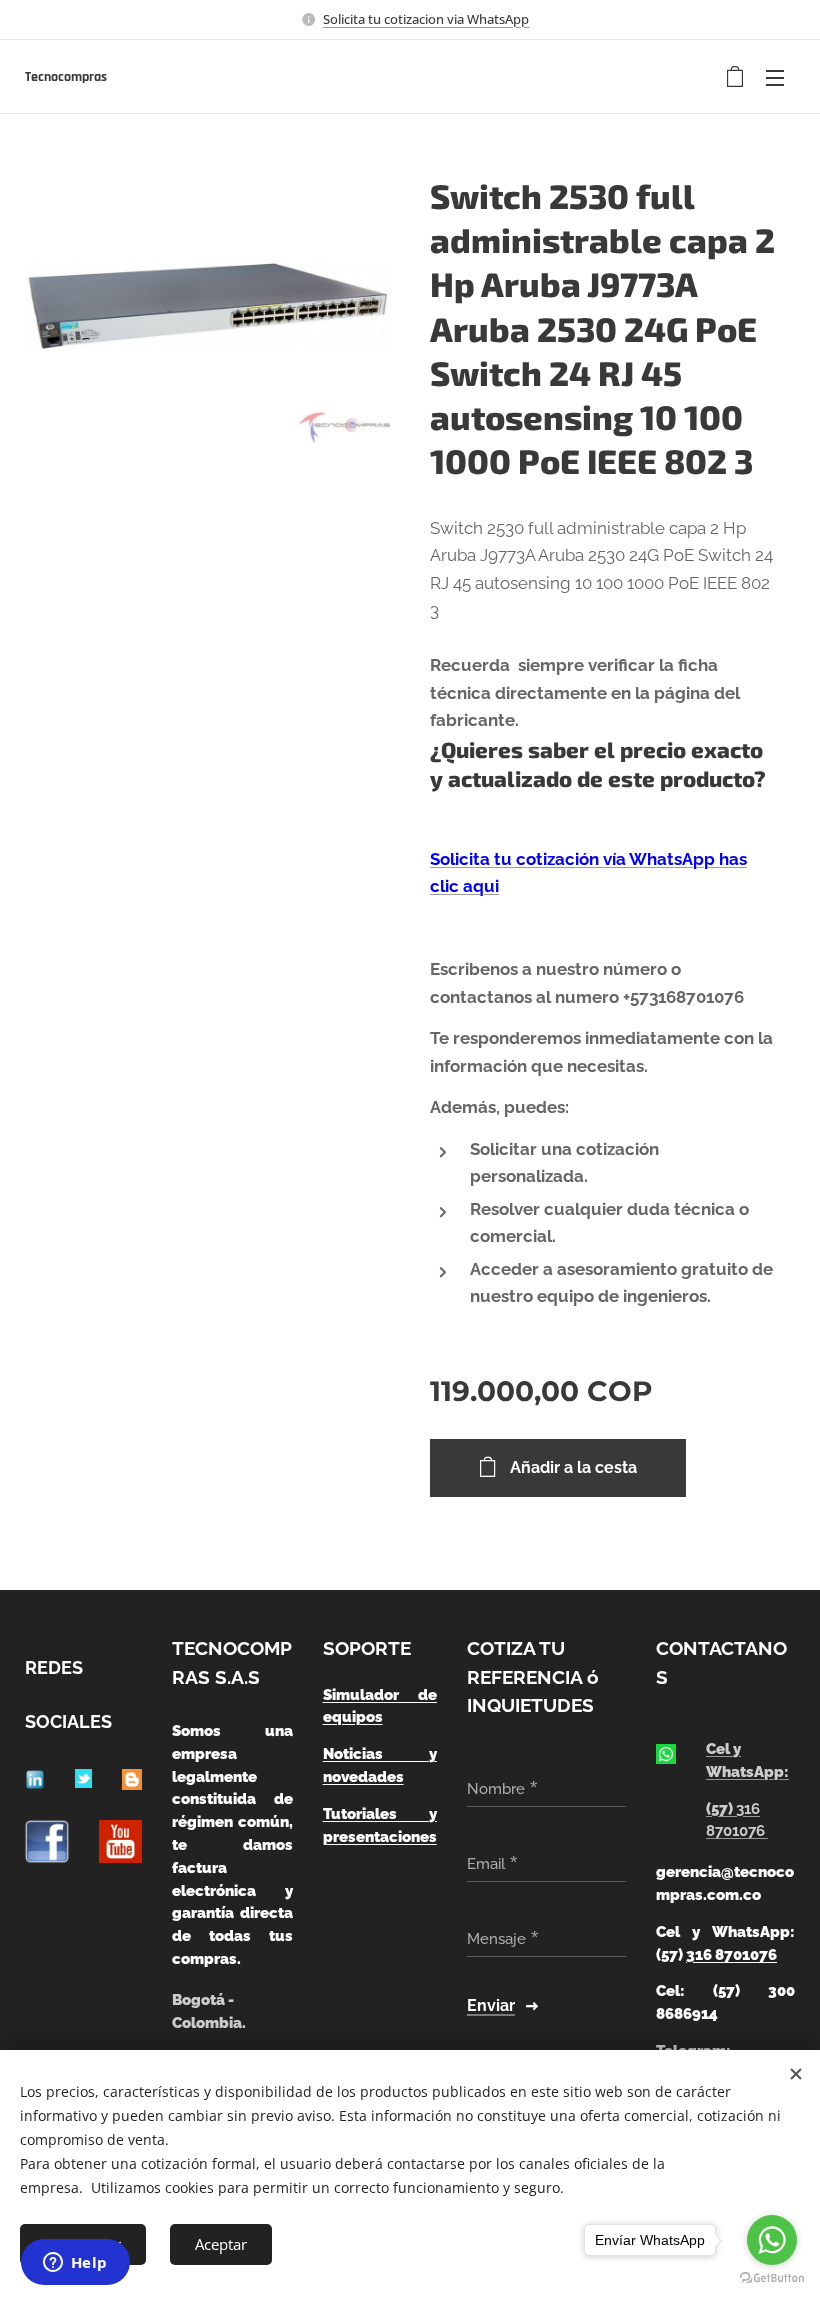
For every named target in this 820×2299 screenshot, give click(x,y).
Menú (775, 77)
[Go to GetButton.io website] (772, 2278)
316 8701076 (731, 1955)
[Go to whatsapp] (772, 2240)
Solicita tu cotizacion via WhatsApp (426, 19)
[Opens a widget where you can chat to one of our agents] (75, 2264)
